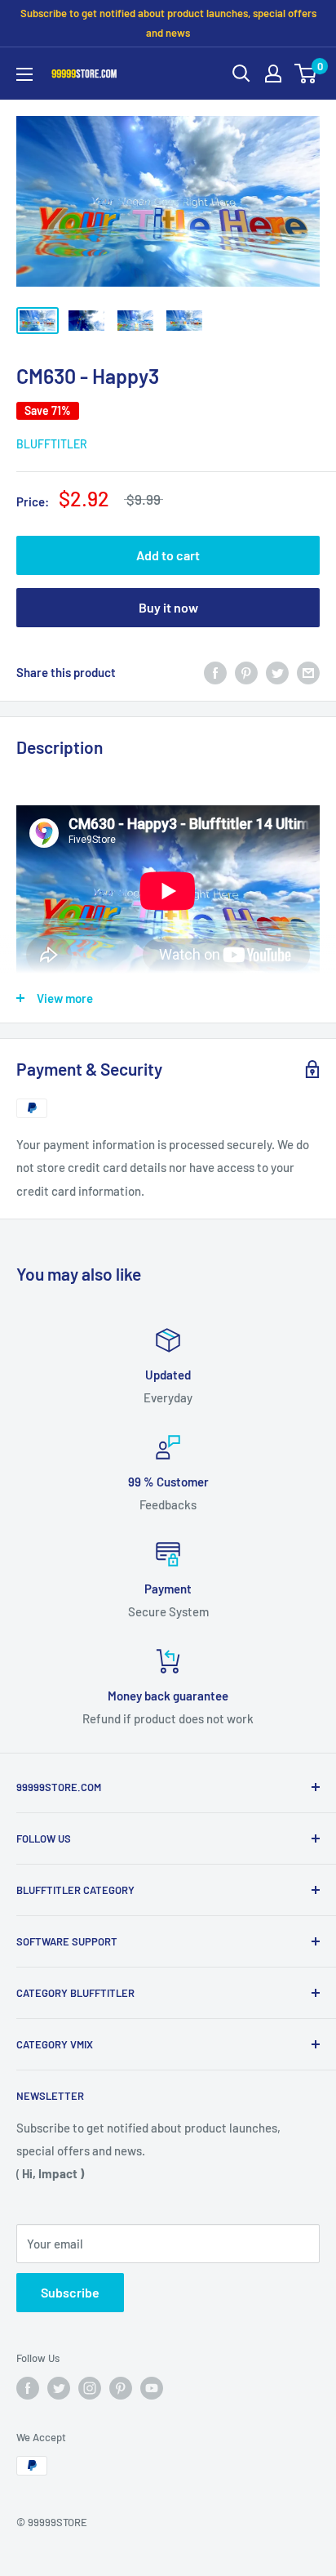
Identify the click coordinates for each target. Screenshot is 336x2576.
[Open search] (241, 74)
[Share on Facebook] (215, 672)
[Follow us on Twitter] (59, 2388)
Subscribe (70, 2292)
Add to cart (168, 555)
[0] (306, 74)
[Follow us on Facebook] (28, 2388)
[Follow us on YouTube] (152, 2388)
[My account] (273, 74)
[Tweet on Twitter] (277, 672)
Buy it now (168, 607)
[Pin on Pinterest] (246, 672)
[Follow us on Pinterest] (121, 2388)
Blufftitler (52, 444)
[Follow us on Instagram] (90, 2388)
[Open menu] (24, 74)
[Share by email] (308, 672)
